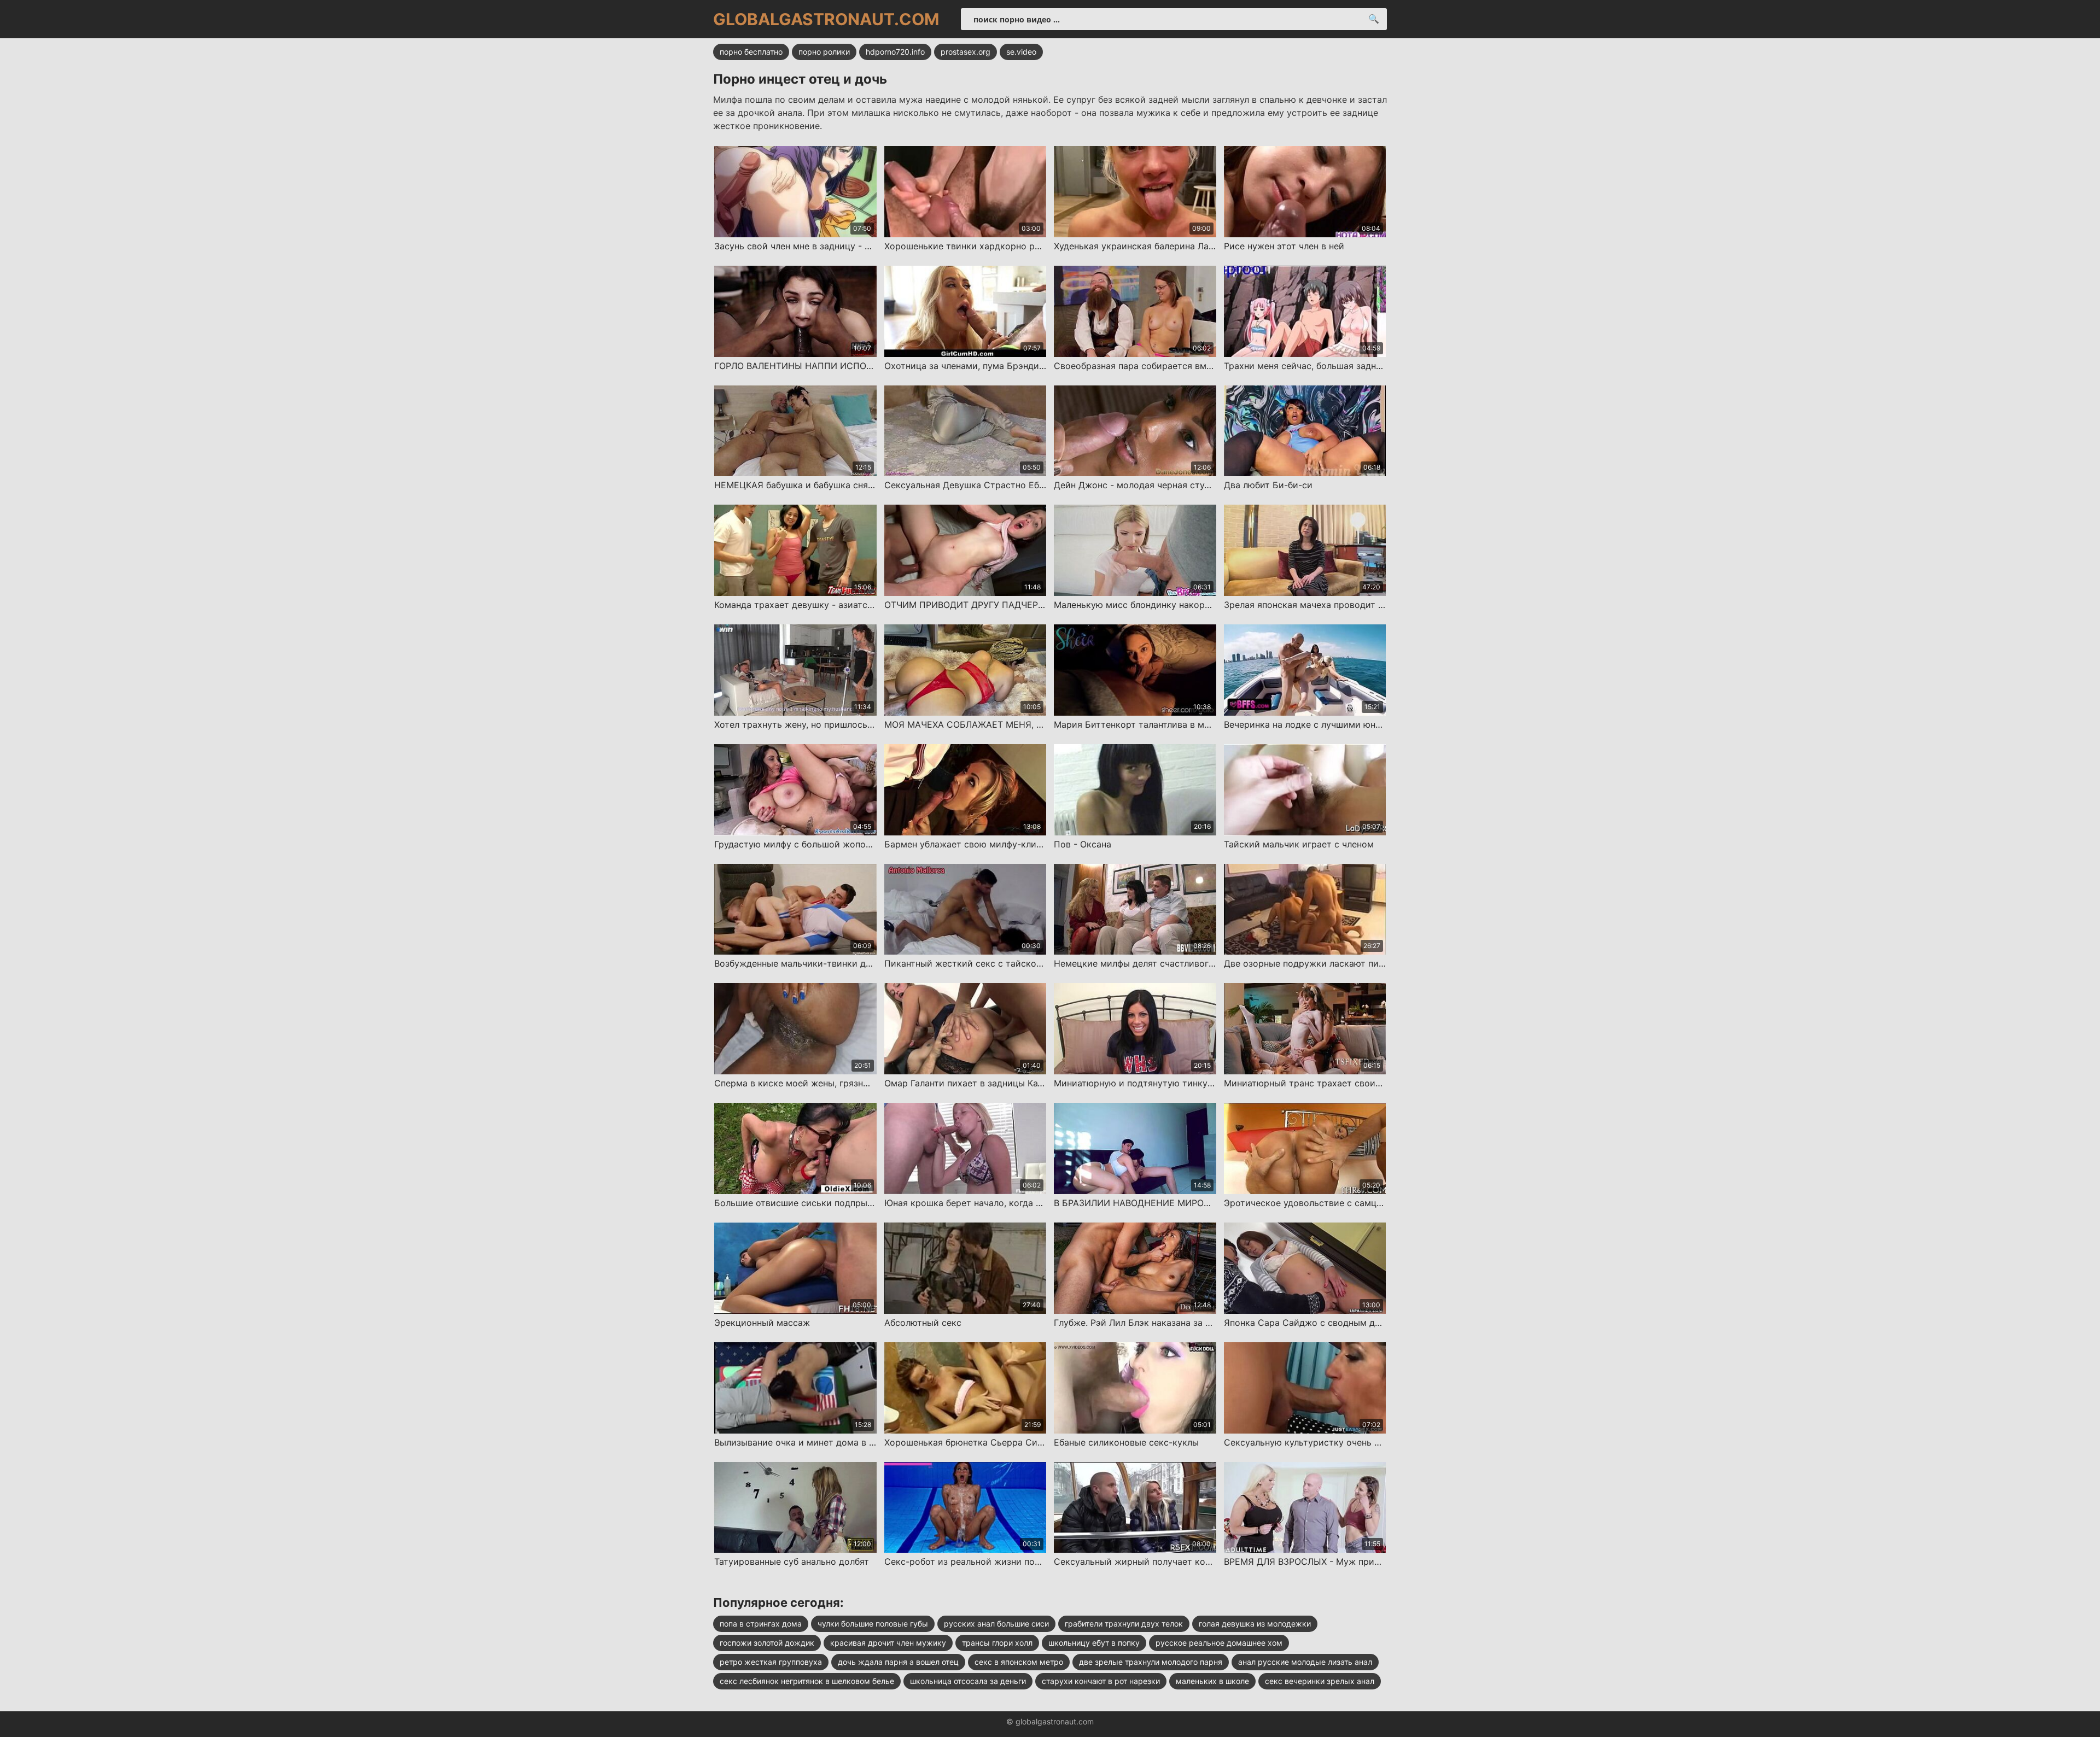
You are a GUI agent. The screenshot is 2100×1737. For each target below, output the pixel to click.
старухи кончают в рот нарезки (1101, 1681)
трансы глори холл (997, 1643)
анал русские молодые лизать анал (1305, 1662)
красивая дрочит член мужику (888, 1643)
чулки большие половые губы (873, 1624)
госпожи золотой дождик (767, 1643)
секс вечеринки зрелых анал (1320, 1681)
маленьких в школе (1212, 1681)
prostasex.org (966, 52)
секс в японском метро (1019, 1662)
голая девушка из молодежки (1255, 1624)
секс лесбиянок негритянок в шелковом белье (807, 1681)
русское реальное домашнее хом (1219, 1643)
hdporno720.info (895, 52)
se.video (1021, 52)
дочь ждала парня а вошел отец (898, 1662)
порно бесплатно (751, 52)
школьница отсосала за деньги (968, 1681)
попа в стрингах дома (761, 1624)
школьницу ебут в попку (1094, 1643)
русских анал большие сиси (996, 1624)
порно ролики (824, 52)
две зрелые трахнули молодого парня (1151, 1662)
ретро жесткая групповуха (771, 1662)
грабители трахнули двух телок (1124, 1624)
